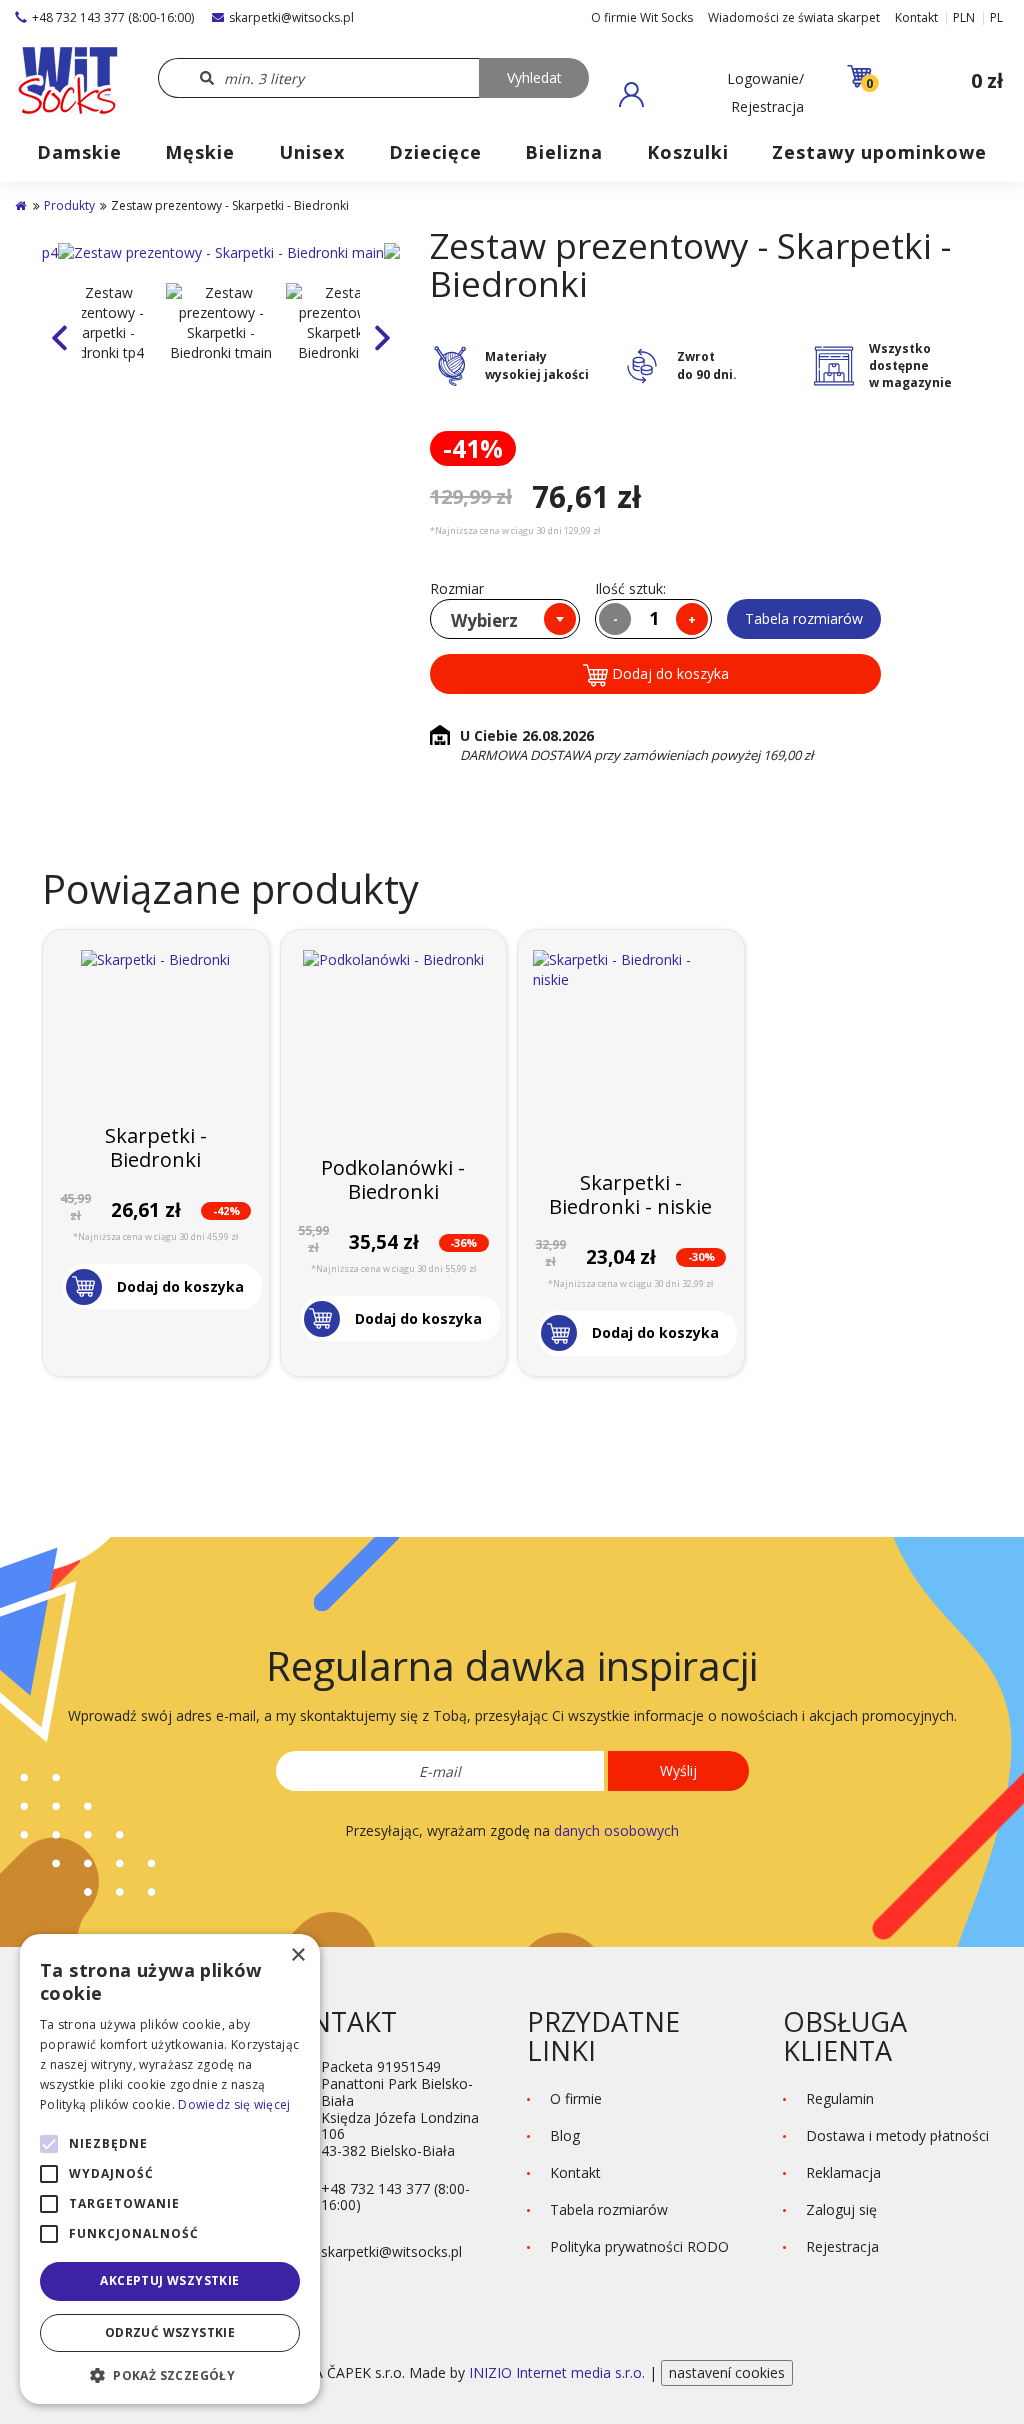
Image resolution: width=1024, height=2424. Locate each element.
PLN (964, 17)
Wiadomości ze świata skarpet (794, 17)
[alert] (170, 2169)
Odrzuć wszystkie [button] (170, 2332)
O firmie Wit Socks (642, 17)
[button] (711, 94)
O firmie (576, 2098)
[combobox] (505, 619)
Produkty (69, 205)
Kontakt (916, 17)
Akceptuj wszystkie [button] (169, 2280)
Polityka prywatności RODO (639, 2246)
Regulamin (840, 2098)
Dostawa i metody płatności (897, 2135)
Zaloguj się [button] (841, 2209)
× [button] (297, 1955)
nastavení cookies (727, 2372)
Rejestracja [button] (842, 2246)
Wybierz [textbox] (484, 620)
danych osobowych (616, 1830)
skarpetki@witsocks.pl (291, 17)
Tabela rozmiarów (804, 618)
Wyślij (678, 1770)
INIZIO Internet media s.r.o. (559, 2372)
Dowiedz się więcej (234, 2104)
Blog (565, 2135)
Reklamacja (843, 2172)
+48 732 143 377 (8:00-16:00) (113, 17)
